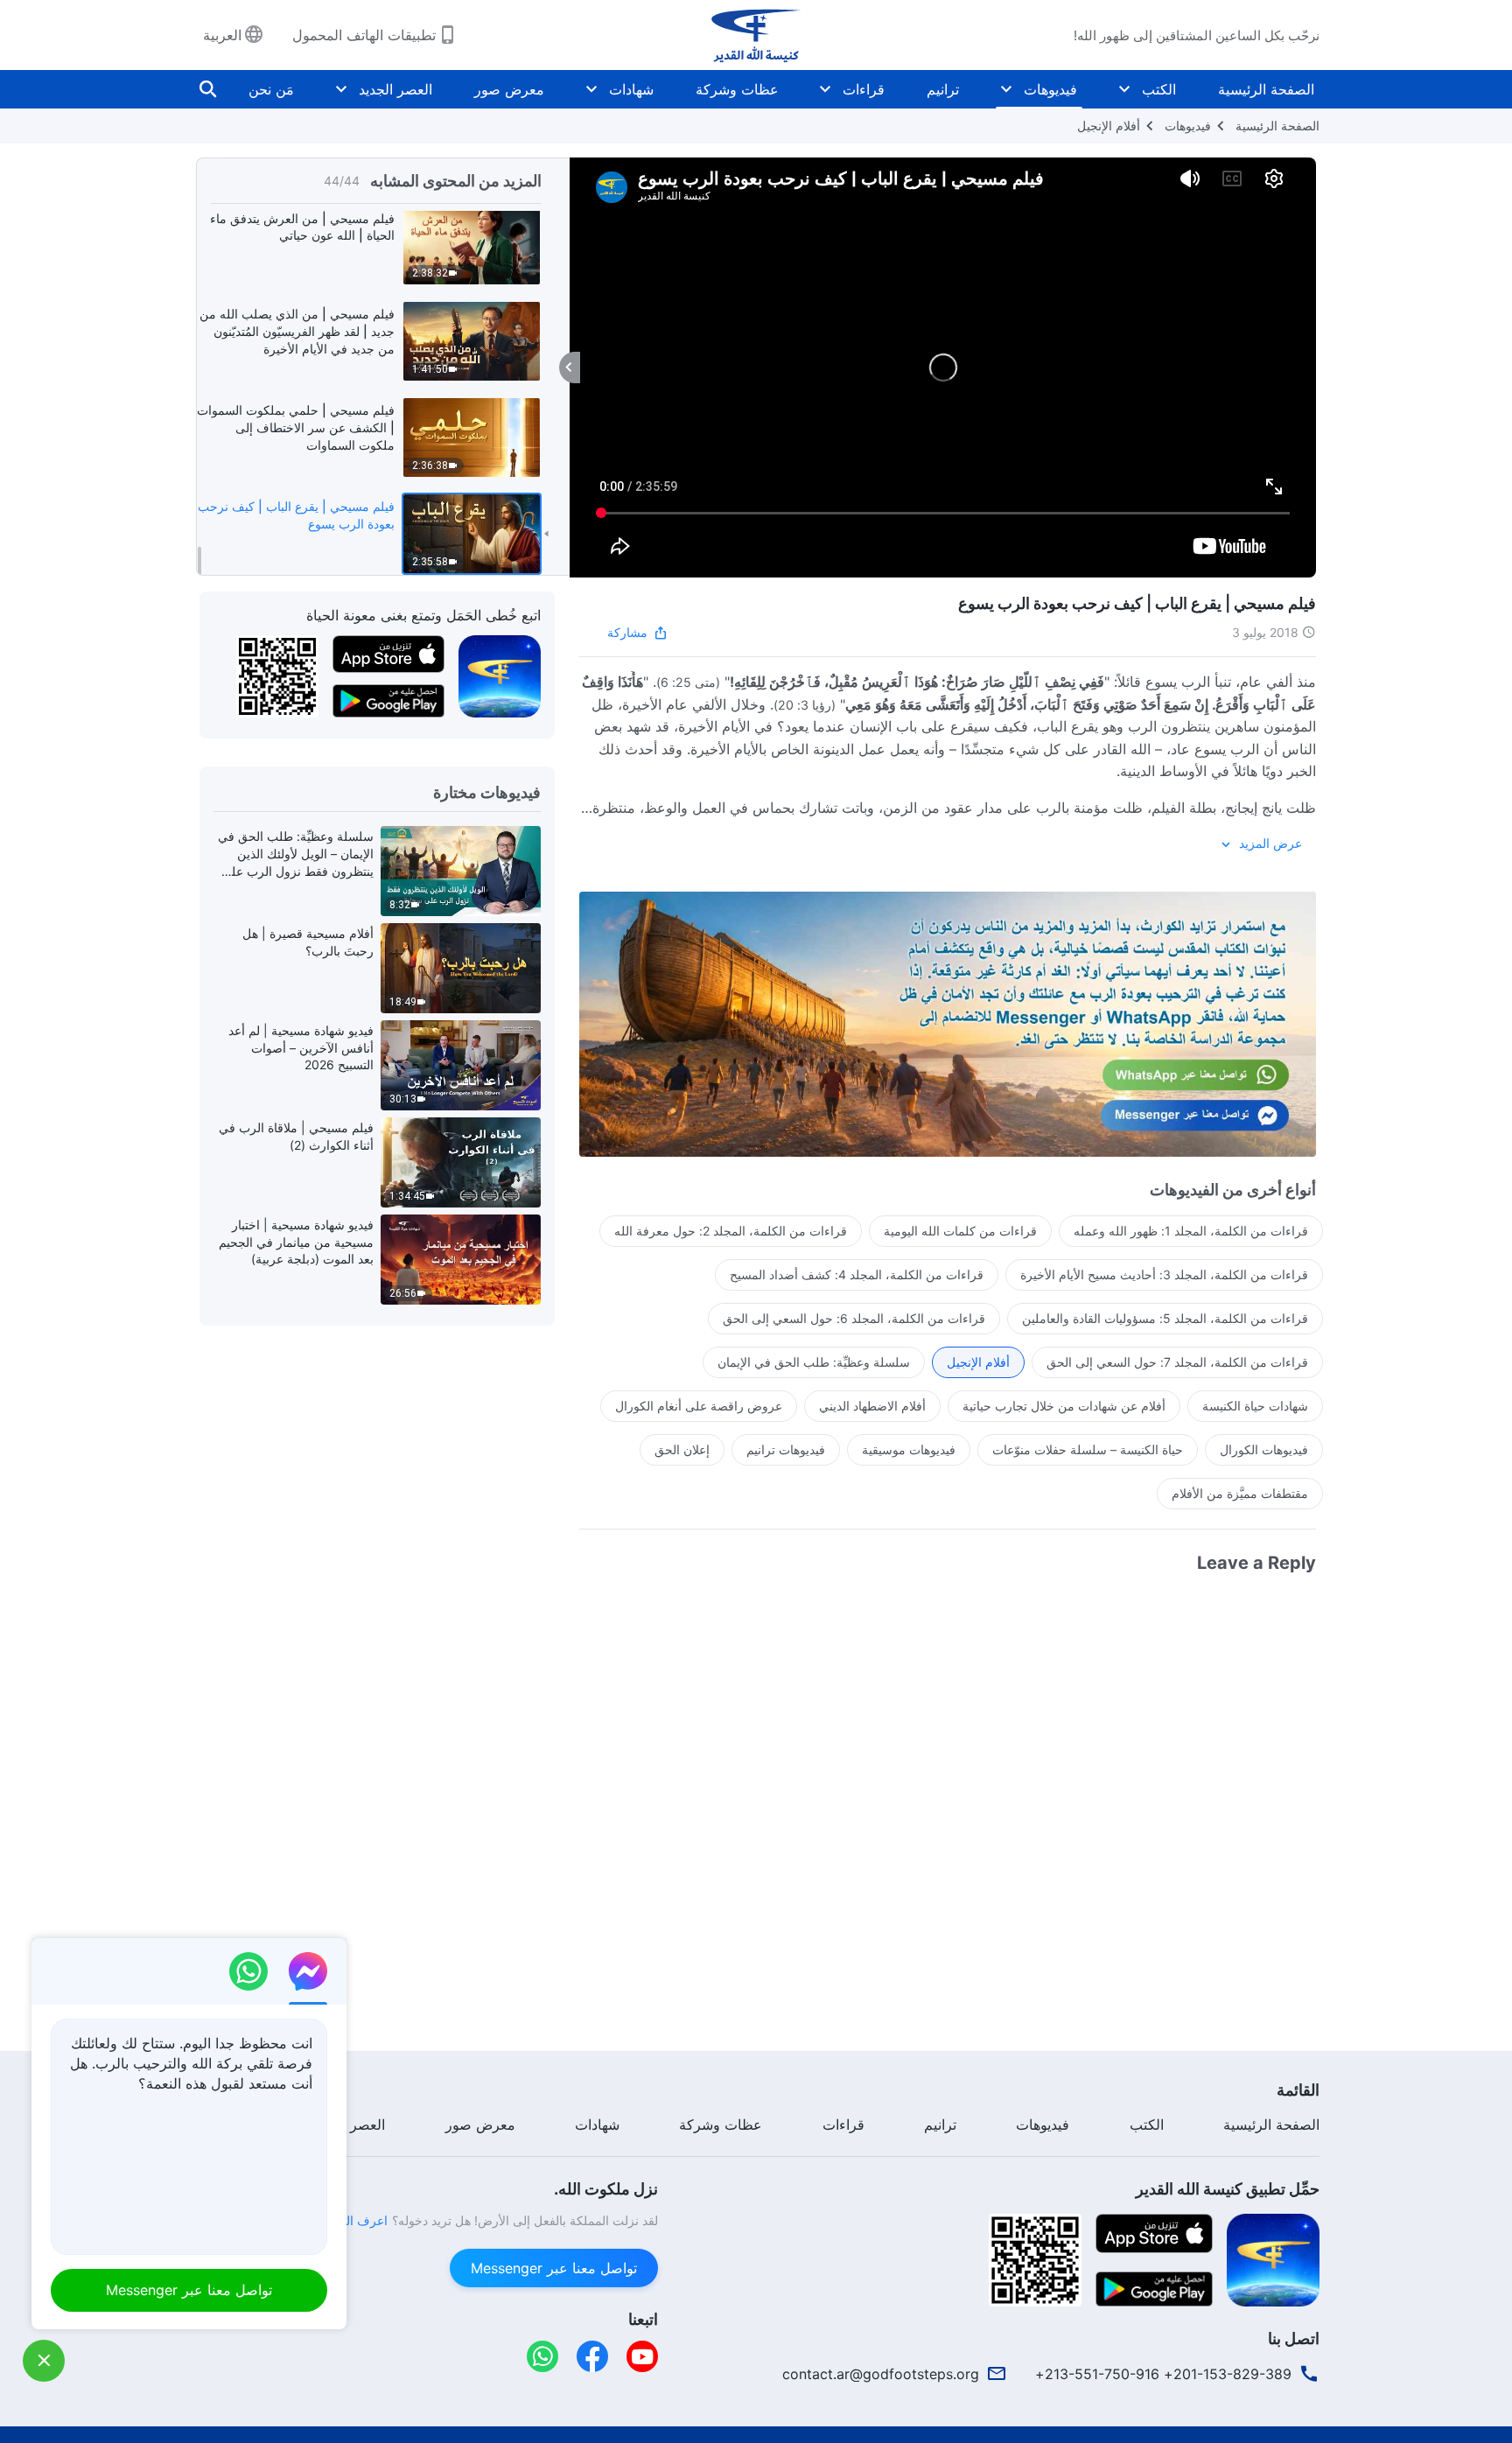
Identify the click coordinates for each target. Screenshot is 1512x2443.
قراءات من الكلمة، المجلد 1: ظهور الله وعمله (1191, 1231)
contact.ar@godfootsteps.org (881, 2374)
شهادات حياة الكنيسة (1255, 1406)
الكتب (1159, 89)
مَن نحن (271, 89)
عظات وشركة (737, 89)
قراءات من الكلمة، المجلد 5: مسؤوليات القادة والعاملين (1165, 1318)
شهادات (631, 89)
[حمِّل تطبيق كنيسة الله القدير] (1273, 2258)
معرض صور (509, 89)
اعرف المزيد (355, 2220)
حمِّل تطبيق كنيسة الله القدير (1228, 2189)
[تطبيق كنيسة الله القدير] (500, 675)
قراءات (864, 89)
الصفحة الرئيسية (1266, 89)
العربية (222, 35)
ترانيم (943, 89)
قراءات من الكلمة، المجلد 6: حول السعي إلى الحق (854, 1318)
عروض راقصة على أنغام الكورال (699, 1406)
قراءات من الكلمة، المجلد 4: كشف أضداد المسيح (857, 1274)
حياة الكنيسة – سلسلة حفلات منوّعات (1088, 1449)
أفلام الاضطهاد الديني (872, 1406)
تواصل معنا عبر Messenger (554, 2268)
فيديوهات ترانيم (786, 1449)
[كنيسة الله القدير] (756, 35)
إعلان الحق (682, 1449)
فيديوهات (1050, 89)
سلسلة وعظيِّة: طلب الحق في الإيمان (814, 1362)
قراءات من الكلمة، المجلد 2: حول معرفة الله (731, 1231)
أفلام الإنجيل (1109, 126)
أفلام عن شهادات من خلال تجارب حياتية (1064, 1406)
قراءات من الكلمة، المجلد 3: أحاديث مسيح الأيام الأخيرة (1164, 1274)
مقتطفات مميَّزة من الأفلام (1240, 1493)
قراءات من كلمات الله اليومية (960, 1231)
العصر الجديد (395, 89)
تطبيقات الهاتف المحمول (364, 35)
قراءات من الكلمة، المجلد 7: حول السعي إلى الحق (1177, 1362)
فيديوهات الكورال (1264, 1449)
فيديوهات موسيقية (909, 1449)
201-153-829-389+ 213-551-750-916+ (1163, 2374)
